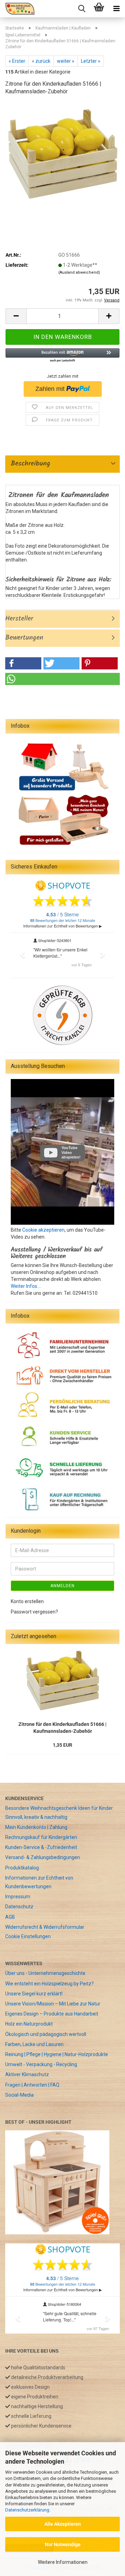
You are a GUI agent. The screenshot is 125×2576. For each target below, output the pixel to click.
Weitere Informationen (63, 2562)
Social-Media (19, 2095)
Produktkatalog (22, 1868)
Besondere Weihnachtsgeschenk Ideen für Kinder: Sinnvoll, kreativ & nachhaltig (60, 1812)
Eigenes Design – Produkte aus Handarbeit (52, 2014)
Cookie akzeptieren (43, 1230)
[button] (16, 316)
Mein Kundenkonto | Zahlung (36, 1827)
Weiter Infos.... (26, 1286)
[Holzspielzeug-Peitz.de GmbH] (17, 9)
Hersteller (19, 619)
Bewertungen (24, 638)
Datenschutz (19, 1907)
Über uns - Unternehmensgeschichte (45, 1973)
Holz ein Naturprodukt (29, 2024)
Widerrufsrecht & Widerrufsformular (45, 1927)
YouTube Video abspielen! (71, 1152)
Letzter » (91, 61)
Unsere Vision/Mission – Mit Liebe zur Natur (53, 2004)
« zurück (41, 61)
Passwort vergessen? (34, 1612)
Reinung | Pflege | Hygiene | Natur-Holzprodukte (57, 2054)
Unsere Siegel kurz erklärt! (34, 1994)
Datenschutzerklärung (27, 2510)
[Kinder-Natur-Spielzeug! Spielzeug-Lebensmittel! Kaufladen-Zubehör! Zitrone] (62, 154)
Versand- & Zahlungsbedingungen (43, 1857)
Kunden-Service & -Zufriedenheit (41, 1847)
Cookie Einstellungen (28, 1936)
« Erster (17, 61)
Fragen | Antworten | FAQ (32, 2085)
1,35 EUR (62, 1745)
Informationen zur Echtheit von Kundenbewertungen (39, 1882)
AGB (10, 1917)
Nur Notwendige (63, 2544)
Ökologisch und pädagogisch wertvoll (46, 2034)
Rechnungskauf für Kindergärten (41, 1837)
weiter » (66, 61)
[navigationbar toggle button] (116, 9)
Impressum (18, 1897)
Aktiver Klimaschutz (27, 2074)
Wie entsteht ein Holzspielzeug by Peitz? (49, 1984)
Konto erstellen (27, 1601)
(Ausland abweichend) (79, 272)
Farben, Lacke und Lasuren (34, 2044)
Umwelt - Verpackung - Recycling (41, 2064)
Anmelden (62, 1586)
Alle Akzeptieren (63, 2524)
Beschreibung (28, 464)
